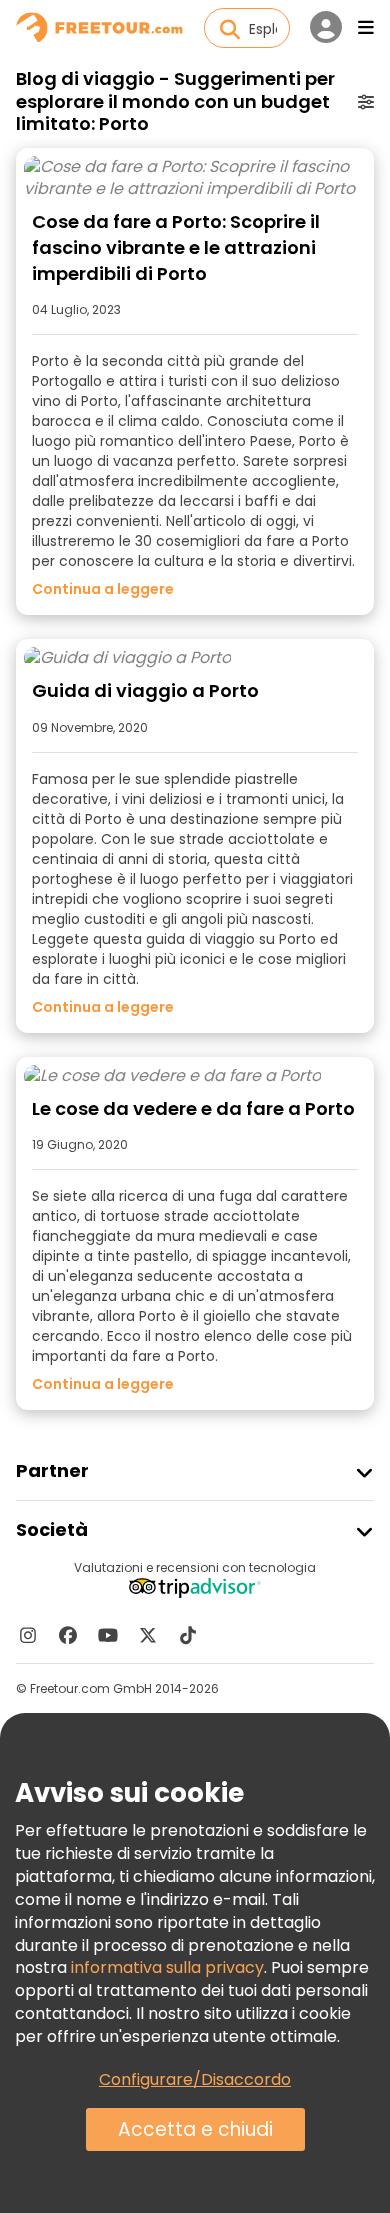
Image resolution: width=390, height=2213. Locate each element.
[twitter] (148, 1635)
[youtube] (108, 1635)
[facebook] (68, 1635)
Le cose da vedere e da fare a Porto (193, 1108)
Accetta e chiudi (195, 2129)
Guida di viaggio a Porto (145, 690)
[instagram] (28, 1635)
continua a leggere (103, 589)
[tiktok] (188, 1635)
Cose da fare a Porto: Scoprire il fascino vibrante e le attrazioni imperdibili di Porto (176, 247)
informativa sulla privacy (167, 1967)
